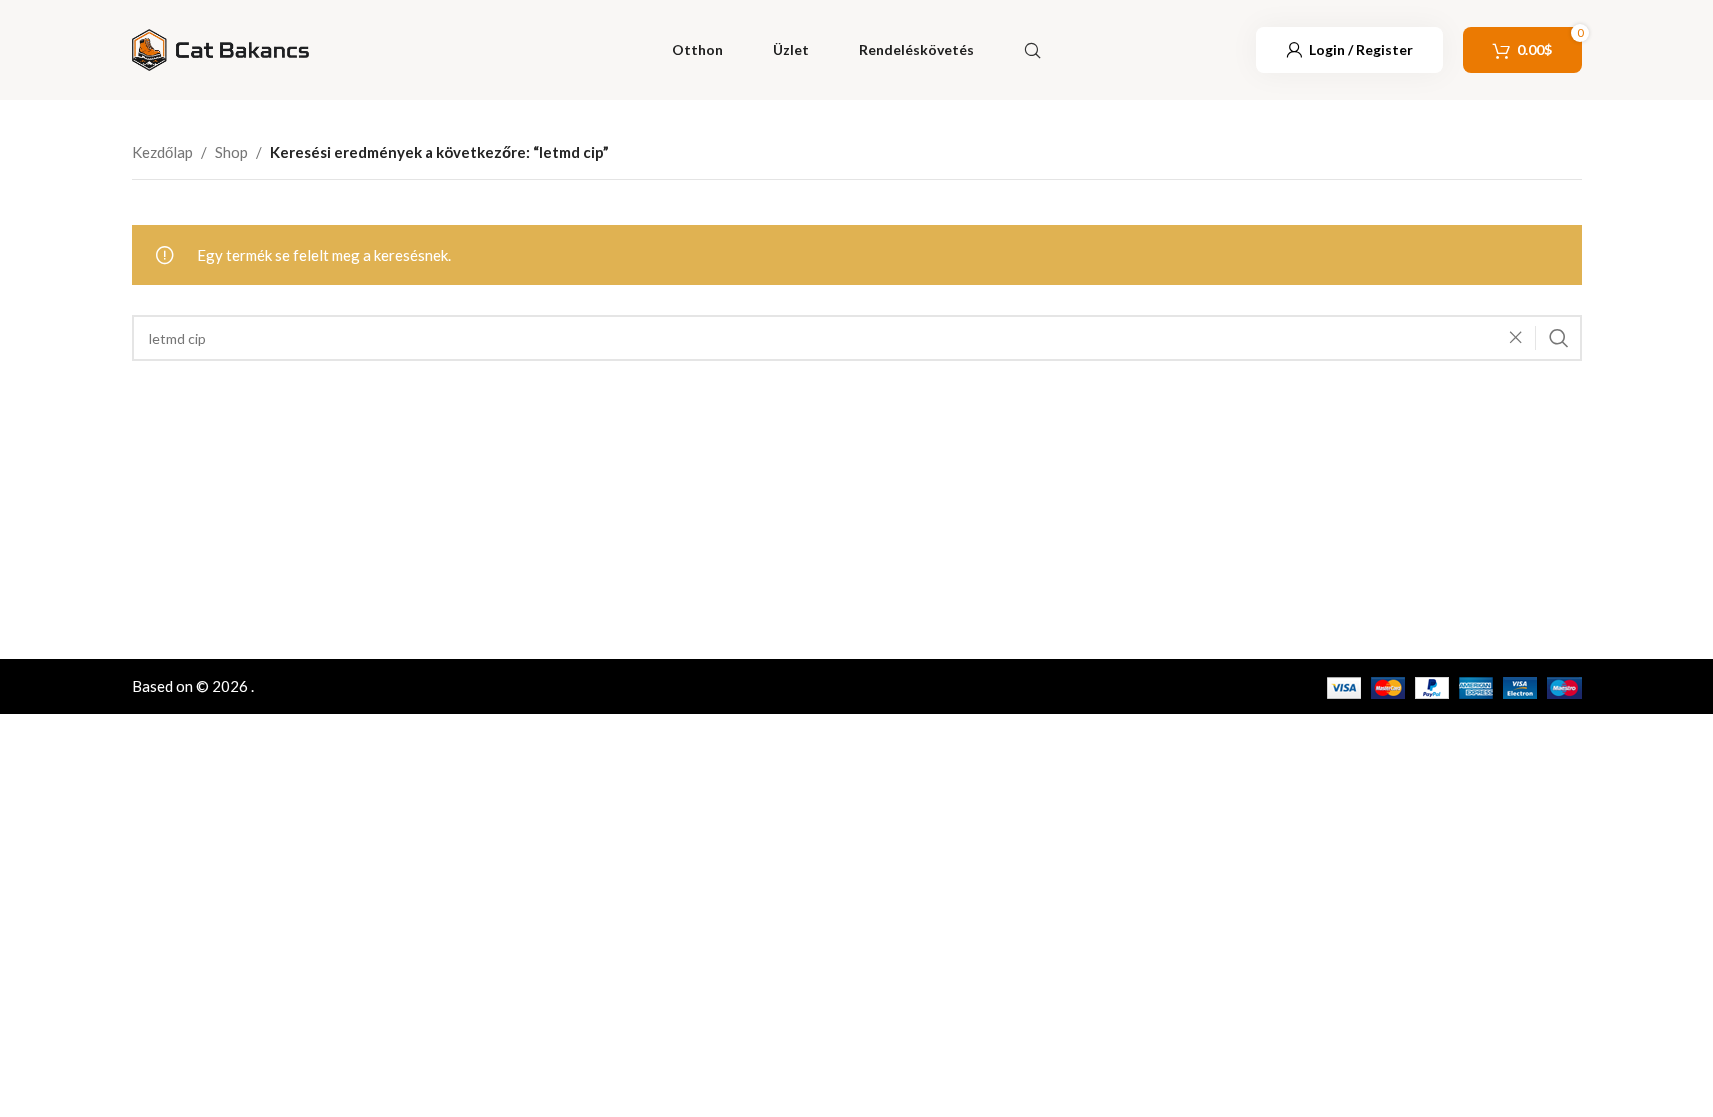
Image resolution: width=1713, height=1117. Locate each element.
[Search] (1032, 50)
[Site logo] (221, 48)
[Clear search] (1521, 338)
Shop (231, 152)
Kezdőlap (162, 152)
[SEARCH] (1559, 338)
